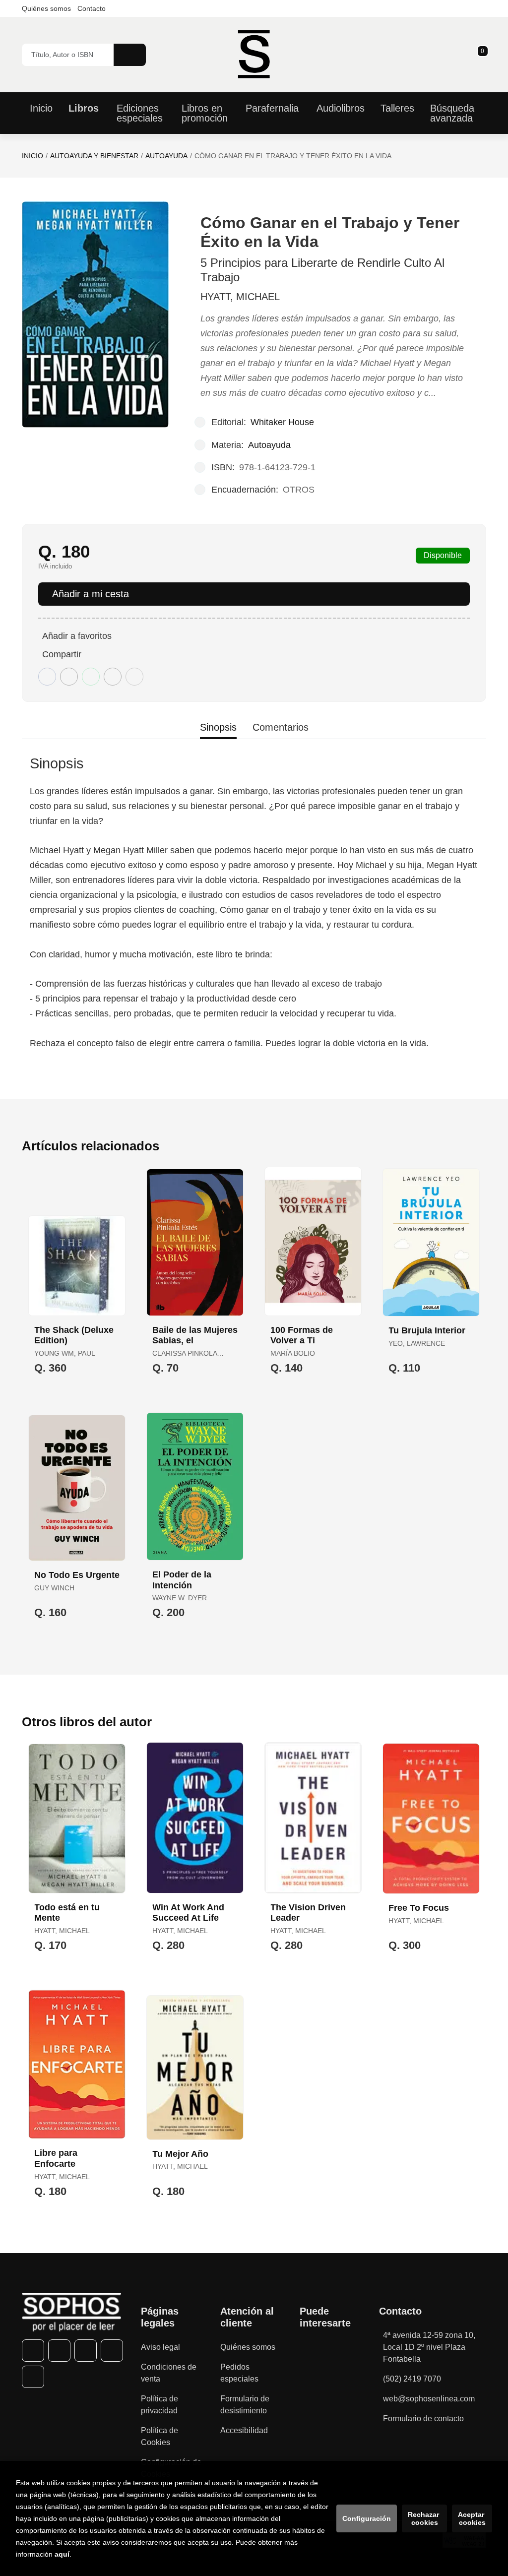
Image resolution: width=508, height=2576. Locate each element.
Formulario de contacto (423, 2419)
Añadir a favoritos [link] (77, 636)
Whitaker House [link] (282, 422)
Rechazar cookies (424, 2518)
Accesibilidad (244, 2430)
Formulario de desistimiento (245, 2405)
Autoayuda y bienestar (94, 156)
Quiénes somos (46, 8)
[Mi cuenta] (484, 55)
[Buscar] (130, 55)
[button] (479, 55)
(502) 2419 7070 (412, 2379)
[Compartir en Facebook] (47, 677)
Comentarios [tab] (281, 727)
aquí (62, 2554)
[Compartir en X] (69, 677)
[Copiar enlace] (134, 677)
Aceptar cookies (472, 2518)
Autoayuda (166, 156)
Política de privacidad (159, 2405)
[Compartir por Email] (113, 677)
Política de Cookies (159, 2436)
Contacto (92, 8)
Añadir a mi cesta (91, 594)
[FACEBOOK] (33, 2351)
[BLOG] (33, 2377)
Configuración (367, 2518)
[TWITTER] (59, 2351)
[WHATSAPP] (112, 2351)
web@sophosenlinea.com (429, 2399)
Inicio (32, 156)
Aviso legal (160, 2347)
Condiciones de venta (169, 2373)
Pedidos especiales (239, 2373)
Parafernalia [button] (272, 108)
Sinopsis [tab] (218, 727)
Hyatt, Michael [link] (240, 297)
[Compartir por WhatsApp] (91, 677)
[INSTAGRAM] (86, 2351)
